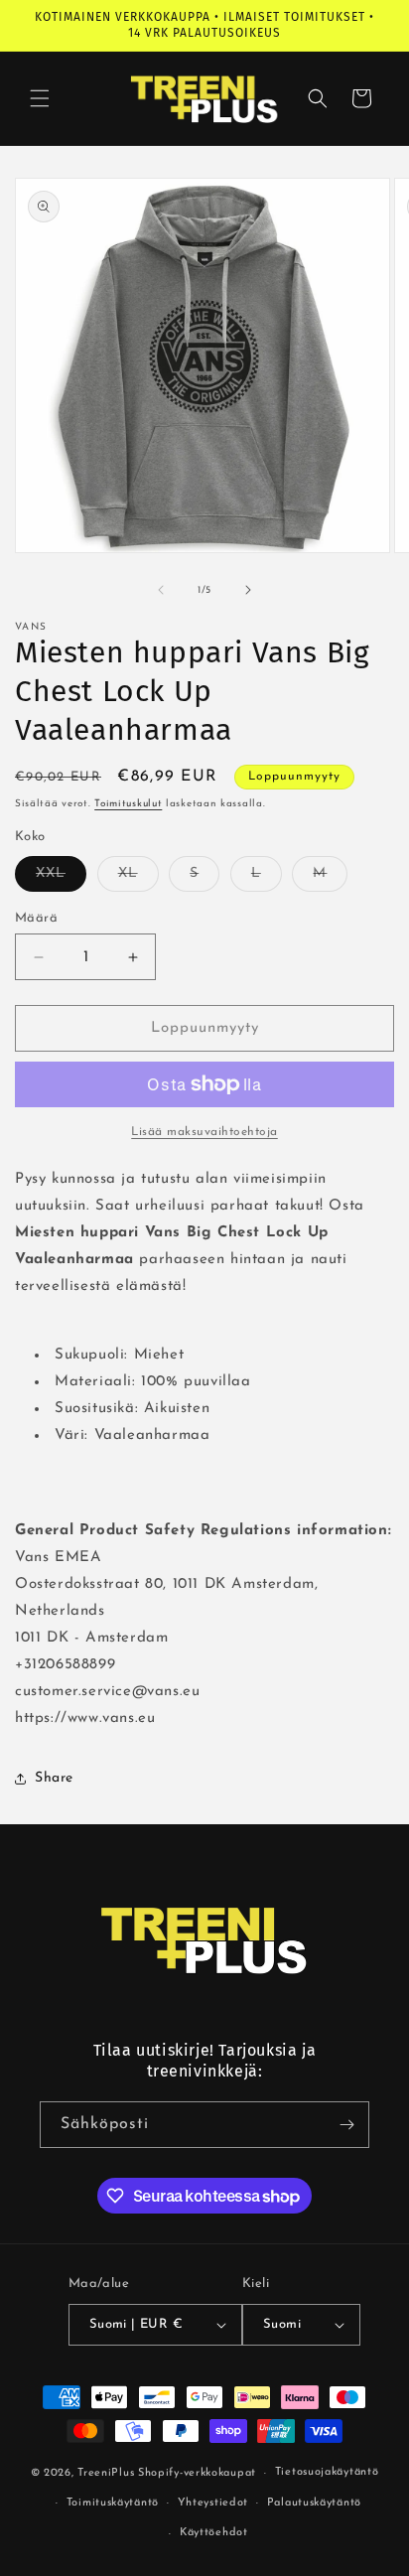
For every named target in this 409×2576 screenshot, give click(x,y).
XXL (61, 878)
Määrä (36, 918)
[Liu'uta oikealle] (248, 590)
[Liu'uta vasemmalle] (161, 590)
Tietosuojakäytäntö (327, 2472)
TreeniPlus (106, 2473)
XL (138, 878)
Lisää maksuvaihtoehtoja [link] (204, 1132)
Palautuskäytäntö (314, 2503)
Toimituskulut (128, 804)
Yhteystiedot (213, 2503)
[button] (40, 98)
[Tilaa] (346, 2125)
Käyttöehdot (214, 2533)
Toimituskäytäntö (113, 2503)
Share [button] (54, 1778)
